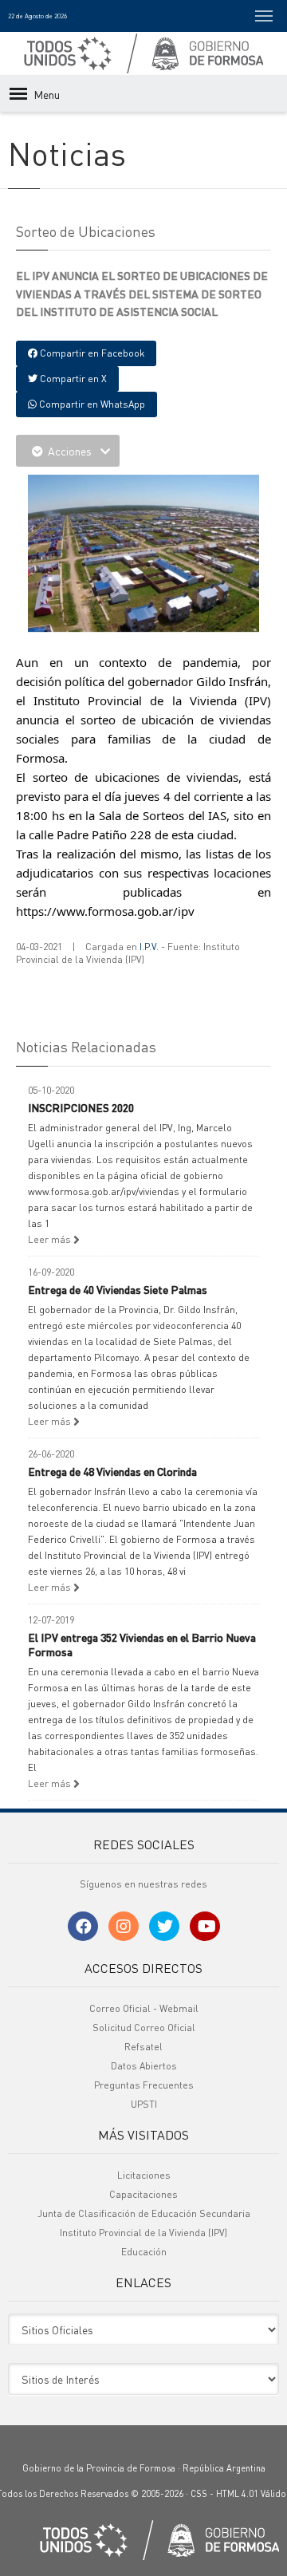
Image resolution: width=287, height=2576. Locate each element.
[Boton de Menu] (264, 16)
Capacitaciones (143, 2194)
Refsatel (143, 2047)
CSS (199, 2494)
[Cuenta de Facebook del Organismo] (83, 1926)
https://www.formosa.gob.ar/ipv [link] (105, 911)
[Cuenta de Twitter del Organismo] (164, 1926)
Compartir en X (72, 379)
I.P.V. (149, 947)
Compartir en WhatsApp (91, 404)
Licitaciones (144, 2175)
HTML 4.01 (237, 2494)
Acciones (70, 451)
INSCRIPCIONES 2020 (81, 1107)
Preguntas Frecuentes (144, 2085)
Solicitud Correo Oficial (144, 2028)
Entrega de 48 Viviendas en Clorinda (112, 1471)
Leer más (51, 1239)
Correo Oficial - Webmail (144, 2008)
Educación (144, 2252)
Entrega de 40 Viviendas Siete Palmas (118, 1289)
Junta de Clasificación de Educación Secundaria (144, 2213)
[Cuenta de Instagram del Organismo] (124, 1926)
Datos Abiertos (144, 2066)
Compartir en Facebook (91, 353)
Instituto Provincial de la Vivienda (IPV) (143, 2233)
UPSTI (144, 2104)
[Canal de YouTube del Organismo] (205, 1926)
